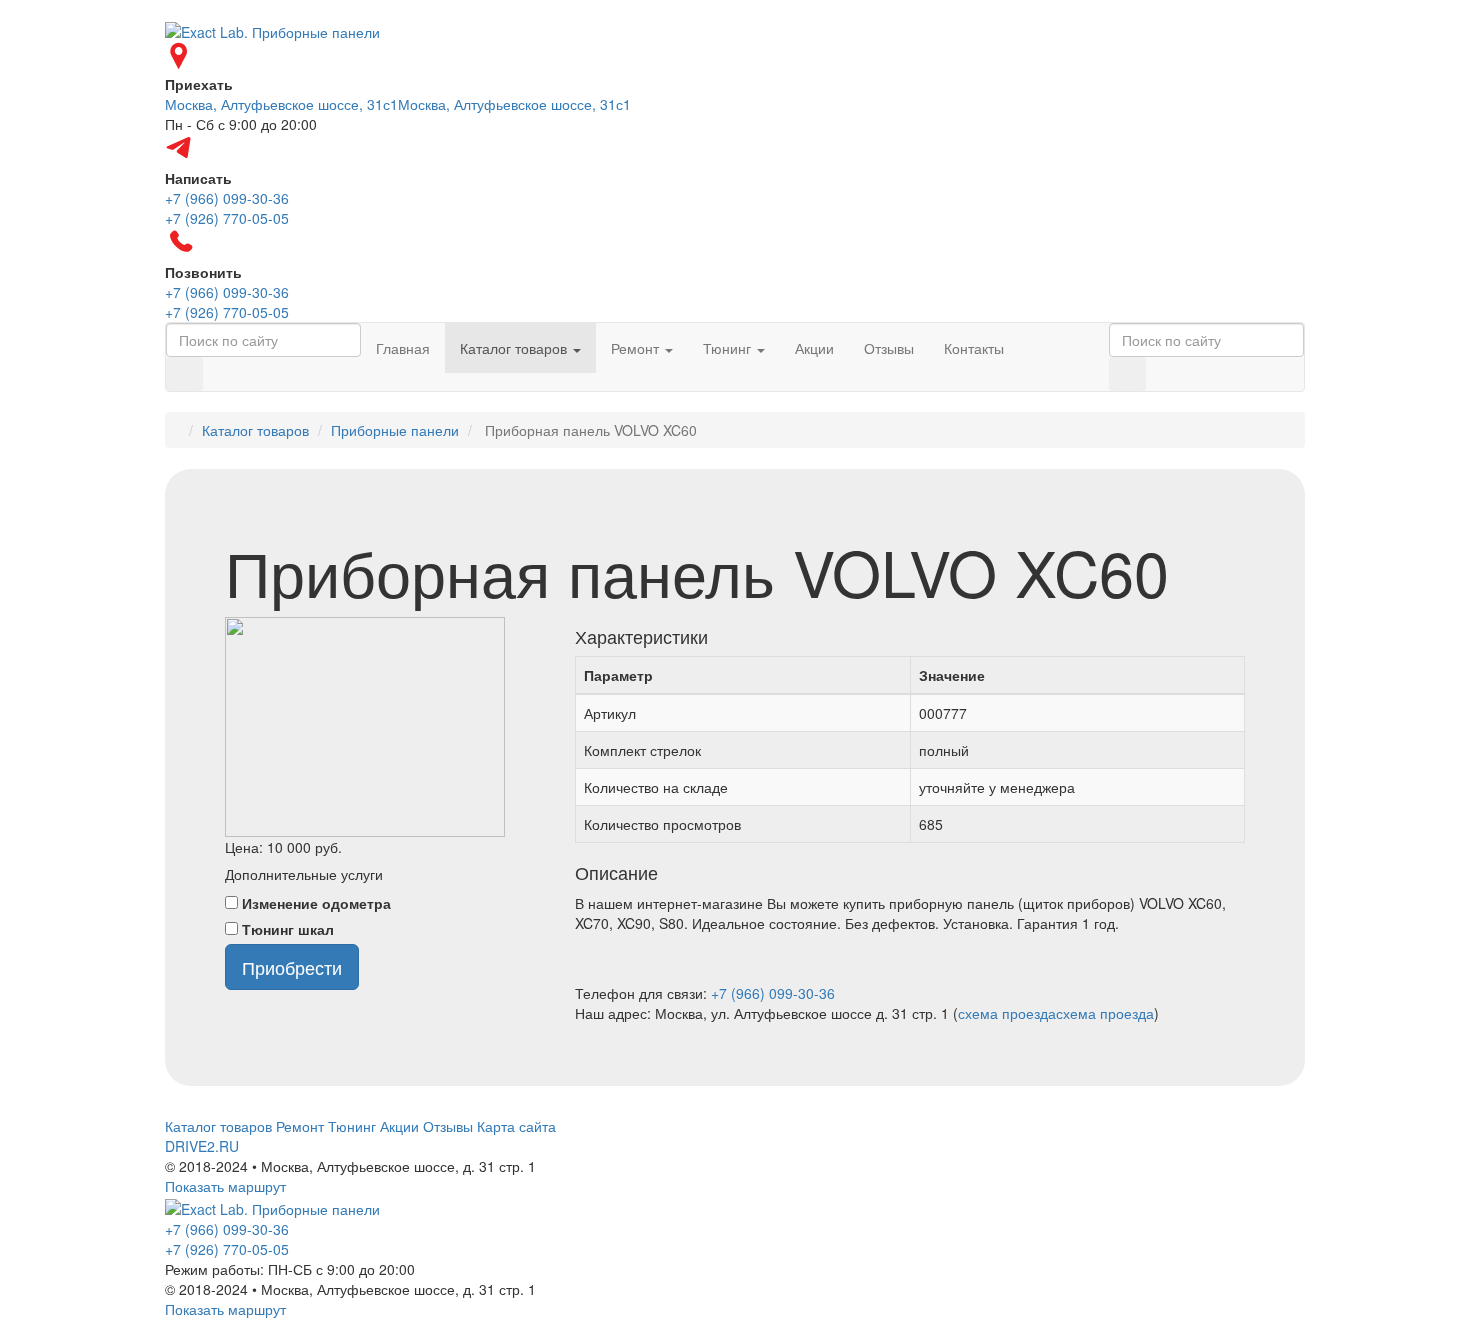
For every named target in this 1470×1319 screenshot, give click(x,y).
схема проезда (1007, 1013)
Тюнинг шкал (288, 929)
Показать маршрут (225, 1186)
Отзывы (889, 348)
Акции (814, 348)
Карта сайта (516, 1126)
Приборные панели (395, 430)
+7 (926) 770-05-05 (227, 1249)
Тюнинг (729, 348)
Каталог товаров (515, 348)
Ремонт (637, 348)
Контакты (974, 348)
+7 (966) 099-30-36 (773, 993)
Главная (403, 348)
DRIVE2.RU (202, 1146)
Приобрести (292, 967)
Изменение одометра (316, 903)
